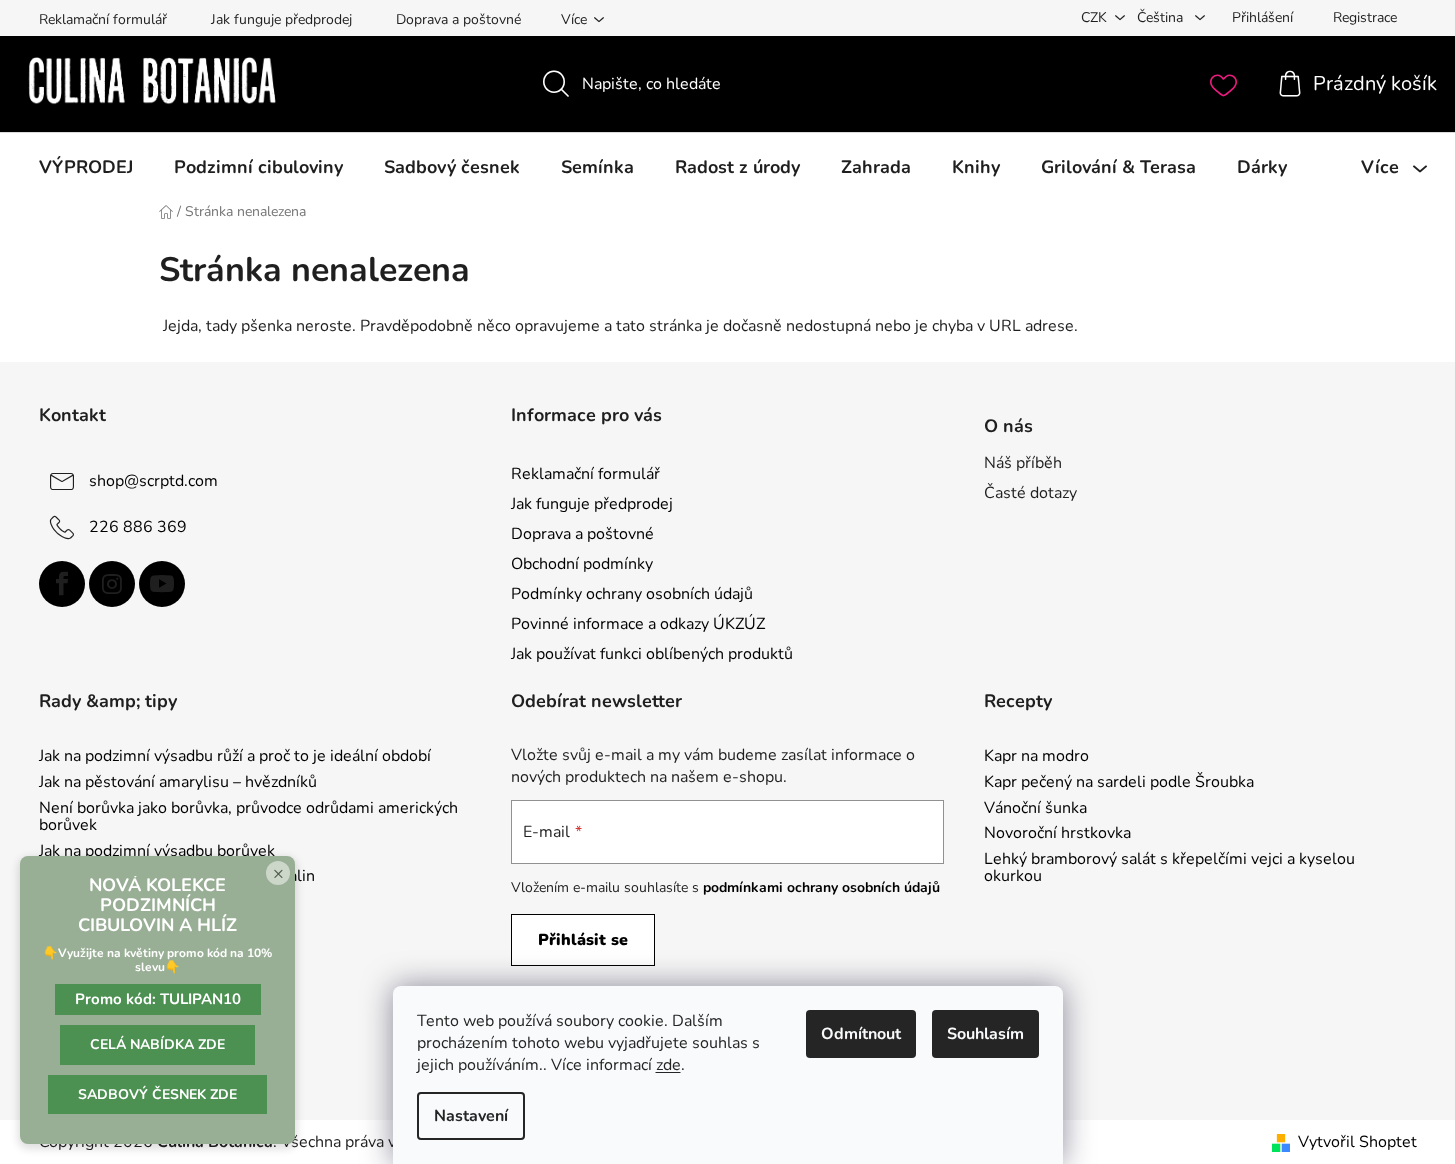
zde (668, 1065)
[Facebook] (62, 584)
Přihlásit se (583, 940)
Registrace (1365, 17)
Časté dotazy (1030, 493)
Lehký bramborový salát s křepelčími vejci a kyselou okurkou (1169, 868)
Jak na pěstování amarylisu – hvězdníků (178, 783)
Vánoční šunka (1035, 809)
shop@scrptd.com (153, 480)
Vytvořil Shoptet (1357, 1142)
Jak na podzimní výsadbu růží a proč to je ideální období (235, 757)
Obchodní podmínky (582, 564)
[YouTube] (162, 584)
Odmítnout (861, 1034)
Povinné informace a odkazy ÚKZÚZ (638, 624)
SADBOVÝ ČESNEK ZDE (157, 1094)
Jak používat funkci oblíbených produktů (652, 654)
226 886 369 (138, 526)
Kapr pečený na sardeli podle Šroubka (1119, 783)
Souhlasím (985, 1034)
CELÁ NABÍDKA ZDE (157, 1044)
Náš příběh (1023, 463)
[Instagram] (112, 584)
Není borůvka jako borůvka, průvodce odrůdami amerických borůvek (248, 817)
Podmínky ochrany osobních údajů (632, 594)
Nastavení (471, 1116)
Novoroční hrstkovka (1057, 834)
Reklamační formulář (103, 19)
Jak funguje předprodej (281, 19)
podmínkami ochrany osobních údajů (821, 887)
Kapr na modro (1036, 757)
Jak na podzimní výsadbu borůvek (157, 852)
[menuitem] (86, 167)
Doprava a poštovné (458, 19)
